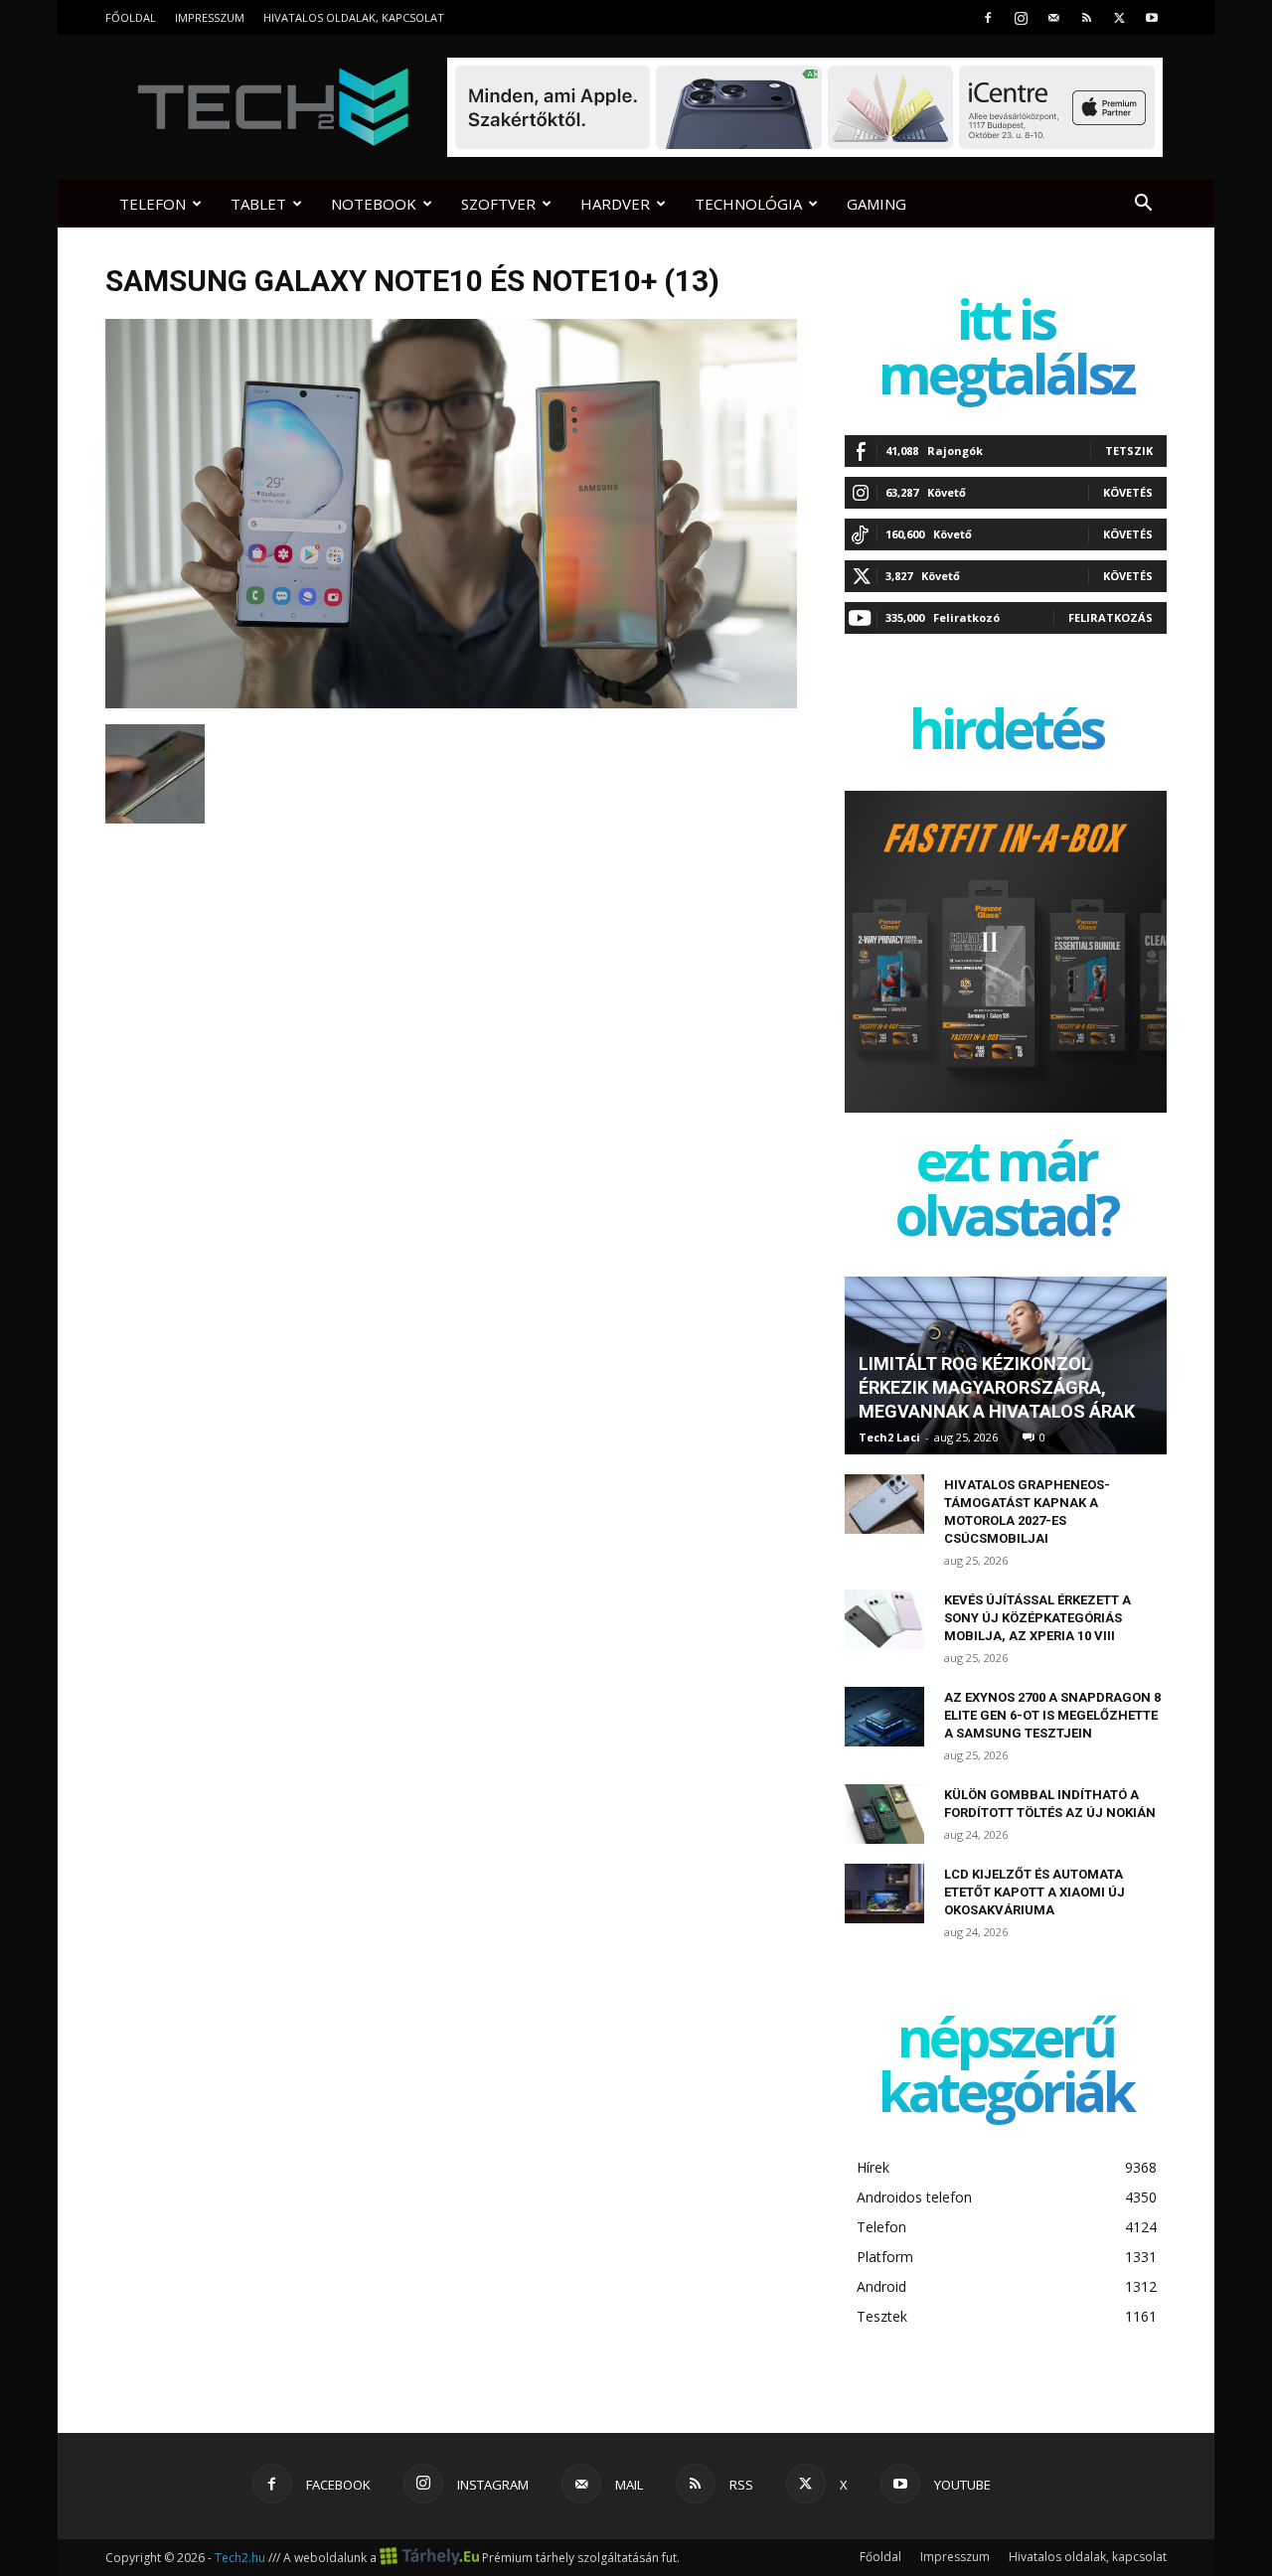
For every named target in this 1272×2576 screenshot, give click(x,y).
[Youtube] (1152, 17)
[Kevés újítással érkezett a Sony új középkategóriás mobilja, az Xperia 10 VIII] (884, 1619)
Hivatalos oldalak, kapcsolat (354, 17)
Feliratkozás (1111, 617)
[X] (1119, 17)
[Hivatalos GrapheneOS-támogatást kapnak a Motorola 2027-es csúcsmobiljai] (884, 1504)
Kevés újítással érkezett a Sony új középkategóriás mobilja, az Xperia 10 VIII (1037, 1618)
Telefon (153, 204)
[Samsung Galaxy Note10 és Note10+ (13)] (451, 703)
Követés (1128, 492)
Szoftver (498, 204)
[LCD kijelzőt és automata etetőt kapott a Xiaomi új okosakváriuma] (884, 1894)
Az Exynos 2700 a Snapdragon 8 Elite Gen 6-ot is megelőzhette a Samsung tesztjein (1052, 1715)
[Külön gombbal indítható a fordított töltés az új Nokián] (884, 1814)
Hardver (615, 204)
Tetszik (1129, 451)
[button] (1143, 205)
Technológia (748, 204)
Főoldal (131, 17)
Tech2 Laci (889, 1437)
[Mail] (1053, 17)
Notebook (374, 204)
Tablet (258, 204)
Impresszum (210, 17)
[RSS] (1086, 17)
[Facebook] (988, 17)
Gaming (876, 204)
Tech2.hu (240, 2558)
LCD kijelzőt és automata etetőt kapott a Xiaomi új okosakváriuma (1034, 1892)
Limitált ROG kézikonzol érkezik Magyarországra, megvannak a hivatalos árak (997, 1387)
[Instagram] (1021, 17)
